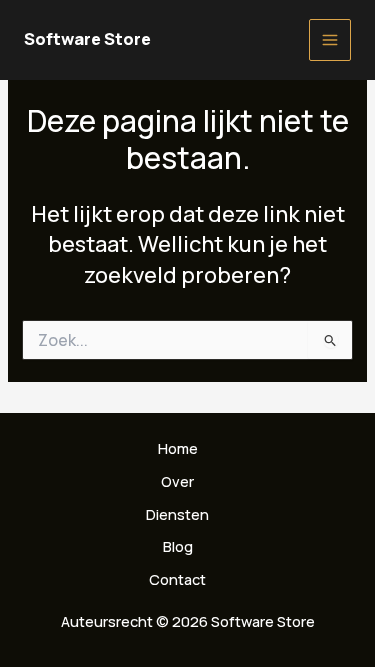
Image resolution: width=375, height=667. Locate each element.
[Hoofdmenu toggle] (330, 40)
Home (178, 448)
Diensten (177, 514)
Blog (178, 546)
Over (177, 481)
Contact (177, 579)
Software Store (87, 39)
